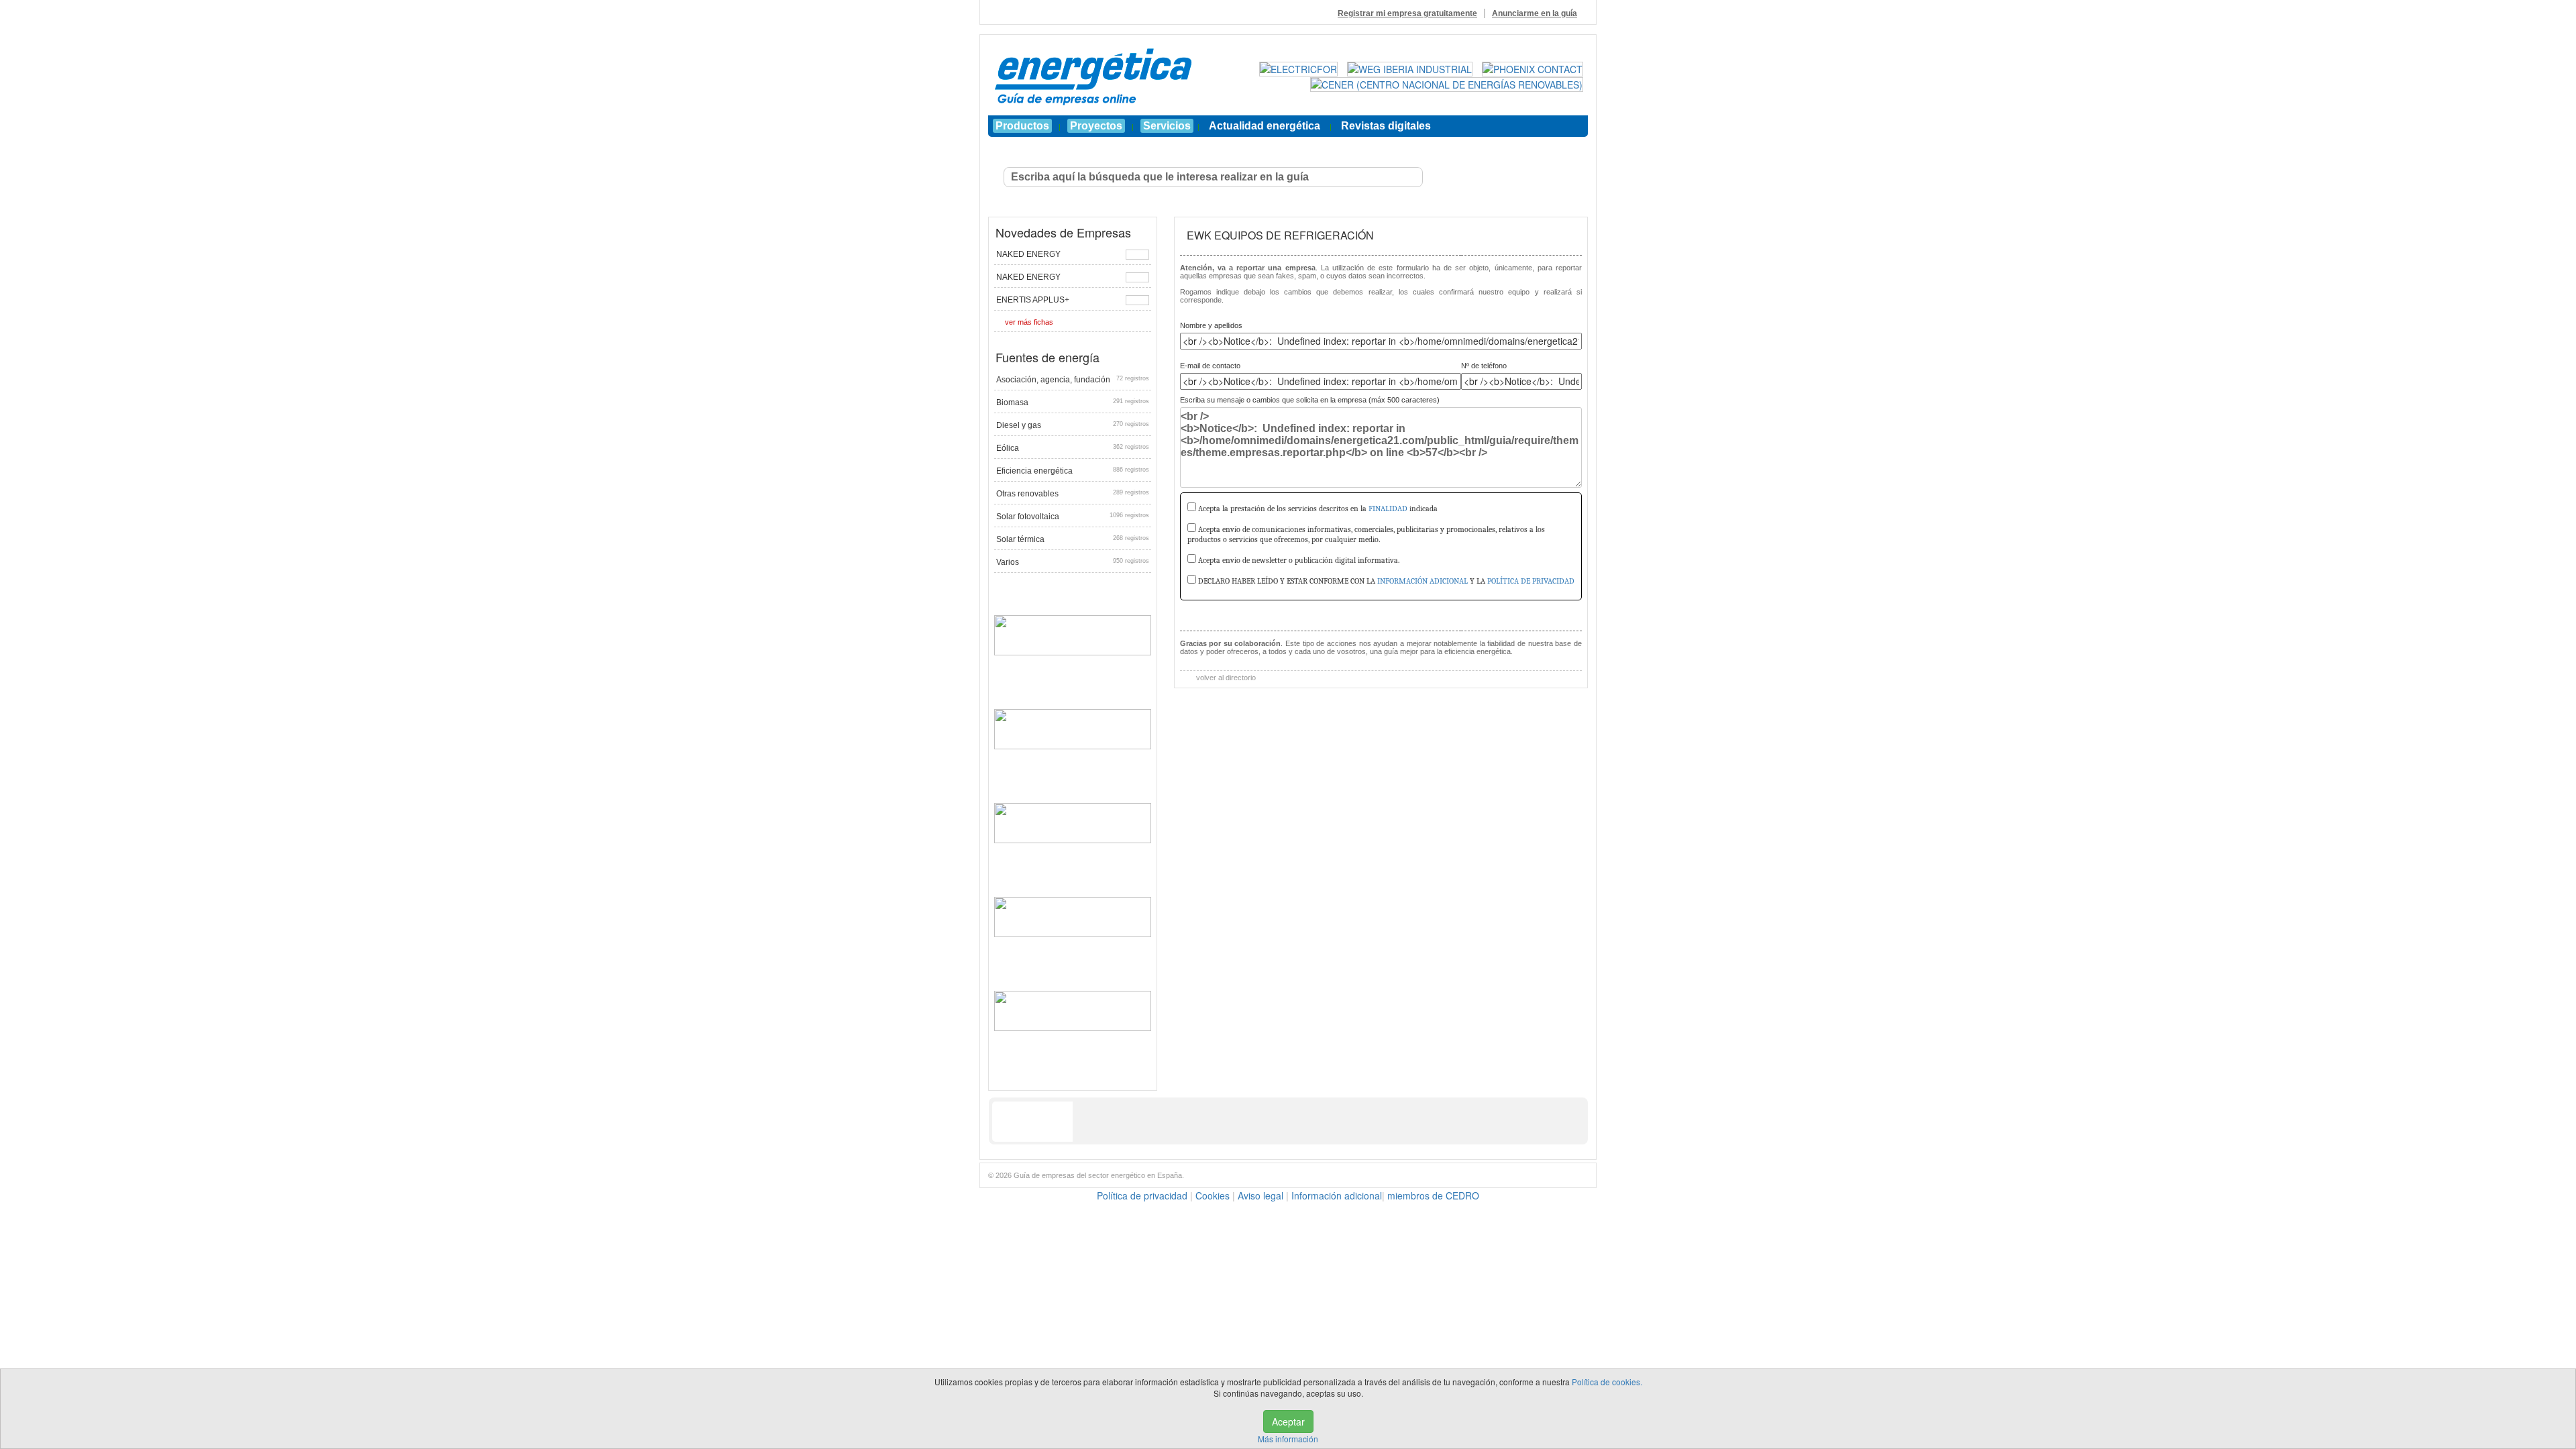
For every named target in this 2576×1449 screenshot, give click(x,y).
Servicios (1167, 126)
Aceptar (1288, 1421)
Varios (1073, 562)
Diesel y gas (1073, 425)
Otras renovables (1073, 494)
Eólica (1073, 448)
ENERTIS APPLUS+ (1033, 300)
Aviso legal (1260, 1195)
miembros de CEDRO (1433, 1195)
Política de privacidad (1142, 1195)
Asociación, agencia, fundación (1073, 380)
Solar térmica (1073, 539)
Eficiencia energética (1073, 471)
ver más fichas (1029, 322)
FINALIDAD (1388, 508)
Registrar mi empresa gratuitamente (1407, 13)
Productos (1022, 126)
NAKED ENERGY (1028, 254)
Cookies (1213, 1195)
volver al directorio (1225, 678)
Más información (1288, 1439)
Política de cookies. (1607, 1382)
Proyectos (1096, 126)
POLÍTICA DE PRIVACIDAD (1531, 581)
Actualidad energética (1265, 126)
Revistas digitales (1386, 126)
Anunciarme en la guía (1535, 13)
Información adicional (1337, 1195)
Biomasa (1073, 402)
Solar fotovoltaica (1073, 517)
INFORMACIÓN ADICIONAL (1423, 581)
